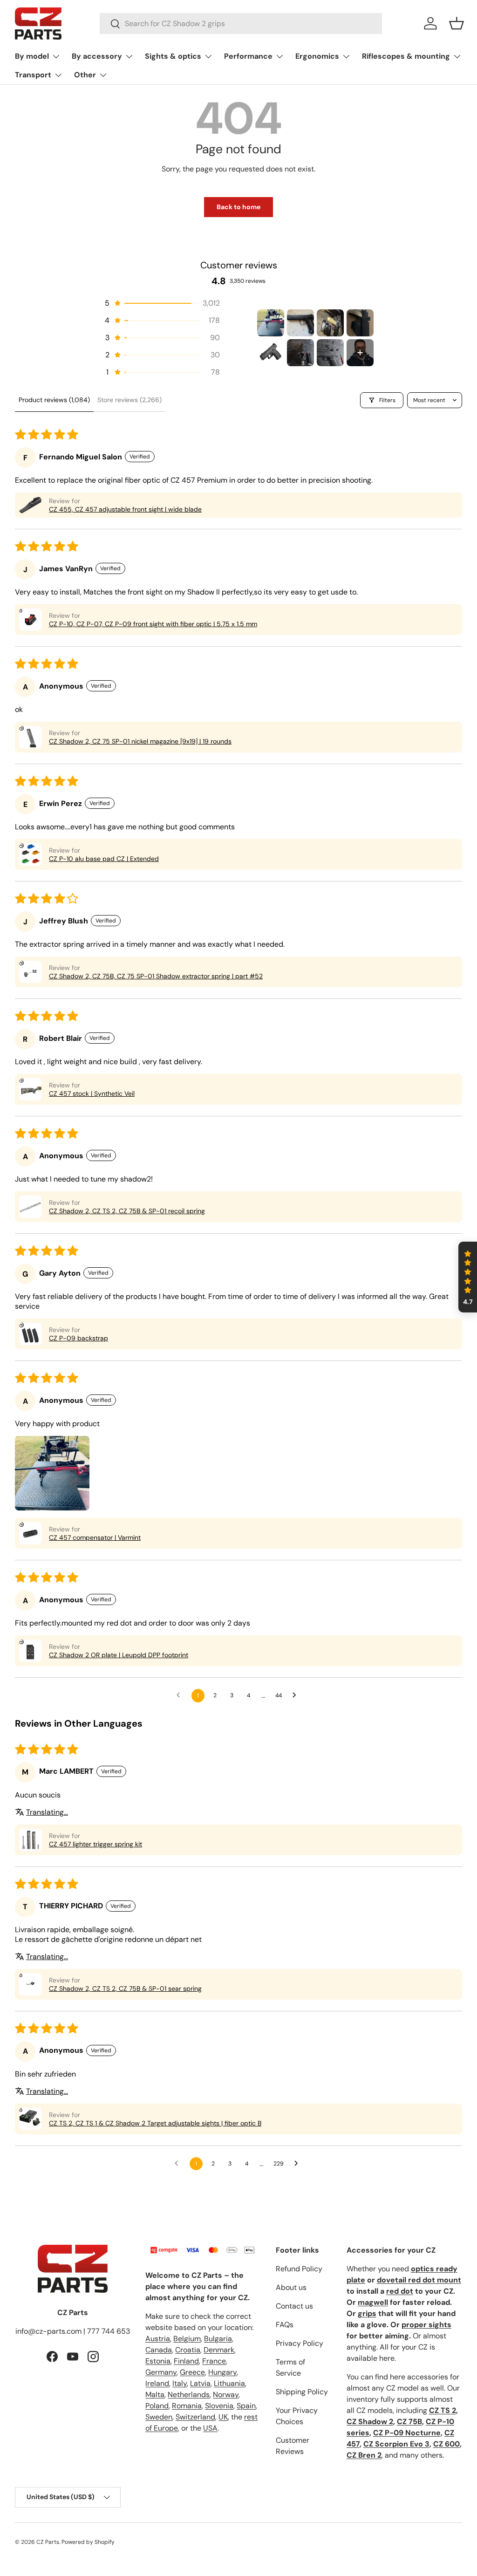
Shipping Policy (302, 2392)
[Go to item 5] (271, 353)
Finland (186, 2361)
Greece (192, 2372)
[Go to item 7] (330, 353)
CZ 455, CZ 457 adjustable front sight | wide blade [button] (125, 509)
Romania (187, 2406)
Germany (161, 2372)
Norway (226, 2395)
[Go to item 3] (330, 323)
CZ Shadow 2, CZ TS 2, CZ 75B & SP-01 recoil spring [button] (127, 1211)
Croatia (188, 2350)
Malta (155, 2395)
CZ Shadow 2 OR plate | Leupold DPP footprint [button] (119, 1655)
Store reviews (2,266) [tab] (129, 400)
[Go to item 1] (271, 323)
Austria (158, 2339)
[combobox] (241, 24)
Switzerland (195, 2417)
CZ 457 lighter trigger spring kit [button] (95, 1844)
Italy (180, 2383)
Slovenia (219, 2406)
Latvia (200, 2383)
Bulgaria (218, 2339)
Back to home (238, 207)
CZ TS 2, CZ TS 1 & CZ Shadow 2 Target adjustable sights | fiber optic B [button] (155, 2123)
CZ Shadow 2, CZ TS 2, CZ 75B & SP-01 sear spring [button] (125, 1988)
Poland (157, 2406)
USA (210, 2428)
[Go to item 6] (300, 353)
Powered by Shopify (88, 2542)
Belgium (187, 2339)
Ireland (157, 2383)
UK (223, 2417)
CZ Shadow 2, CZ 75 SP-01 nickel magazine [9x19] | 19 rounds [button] (140, 741)
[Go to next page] (297, 1695)
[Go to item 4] (360, 323)
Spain (246, 2406)
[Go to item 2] (300, 323)
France (214, 2361)
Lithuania (229, 2383)
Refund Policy (299, 2269)
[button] (457, 23)
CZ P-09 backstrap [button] (78, 1338)
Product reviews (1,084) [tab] (54, 400)
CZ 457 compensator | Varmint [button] (95, 1537)
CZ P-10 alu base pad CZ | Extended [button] (104, 859)
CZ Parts (48, 2542)
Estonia (158, 2361)
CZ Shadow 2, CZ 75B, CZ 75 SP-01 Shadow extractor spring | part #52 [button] (156, 976)
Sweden (159, 2417)
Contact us (294, 2306)
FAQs (285, 2325)
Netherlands (189, 2395)
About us (291, 2287)
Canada (159, 2350)
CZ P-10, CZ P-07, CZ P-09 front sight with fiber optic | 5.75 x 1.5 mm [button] (153, 624)
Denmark (219, 2350)
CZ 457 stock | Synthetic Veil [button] (92, 1093)
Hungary (222, 2372)
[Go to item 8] (360, 353)
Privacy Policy (300, 2343)
